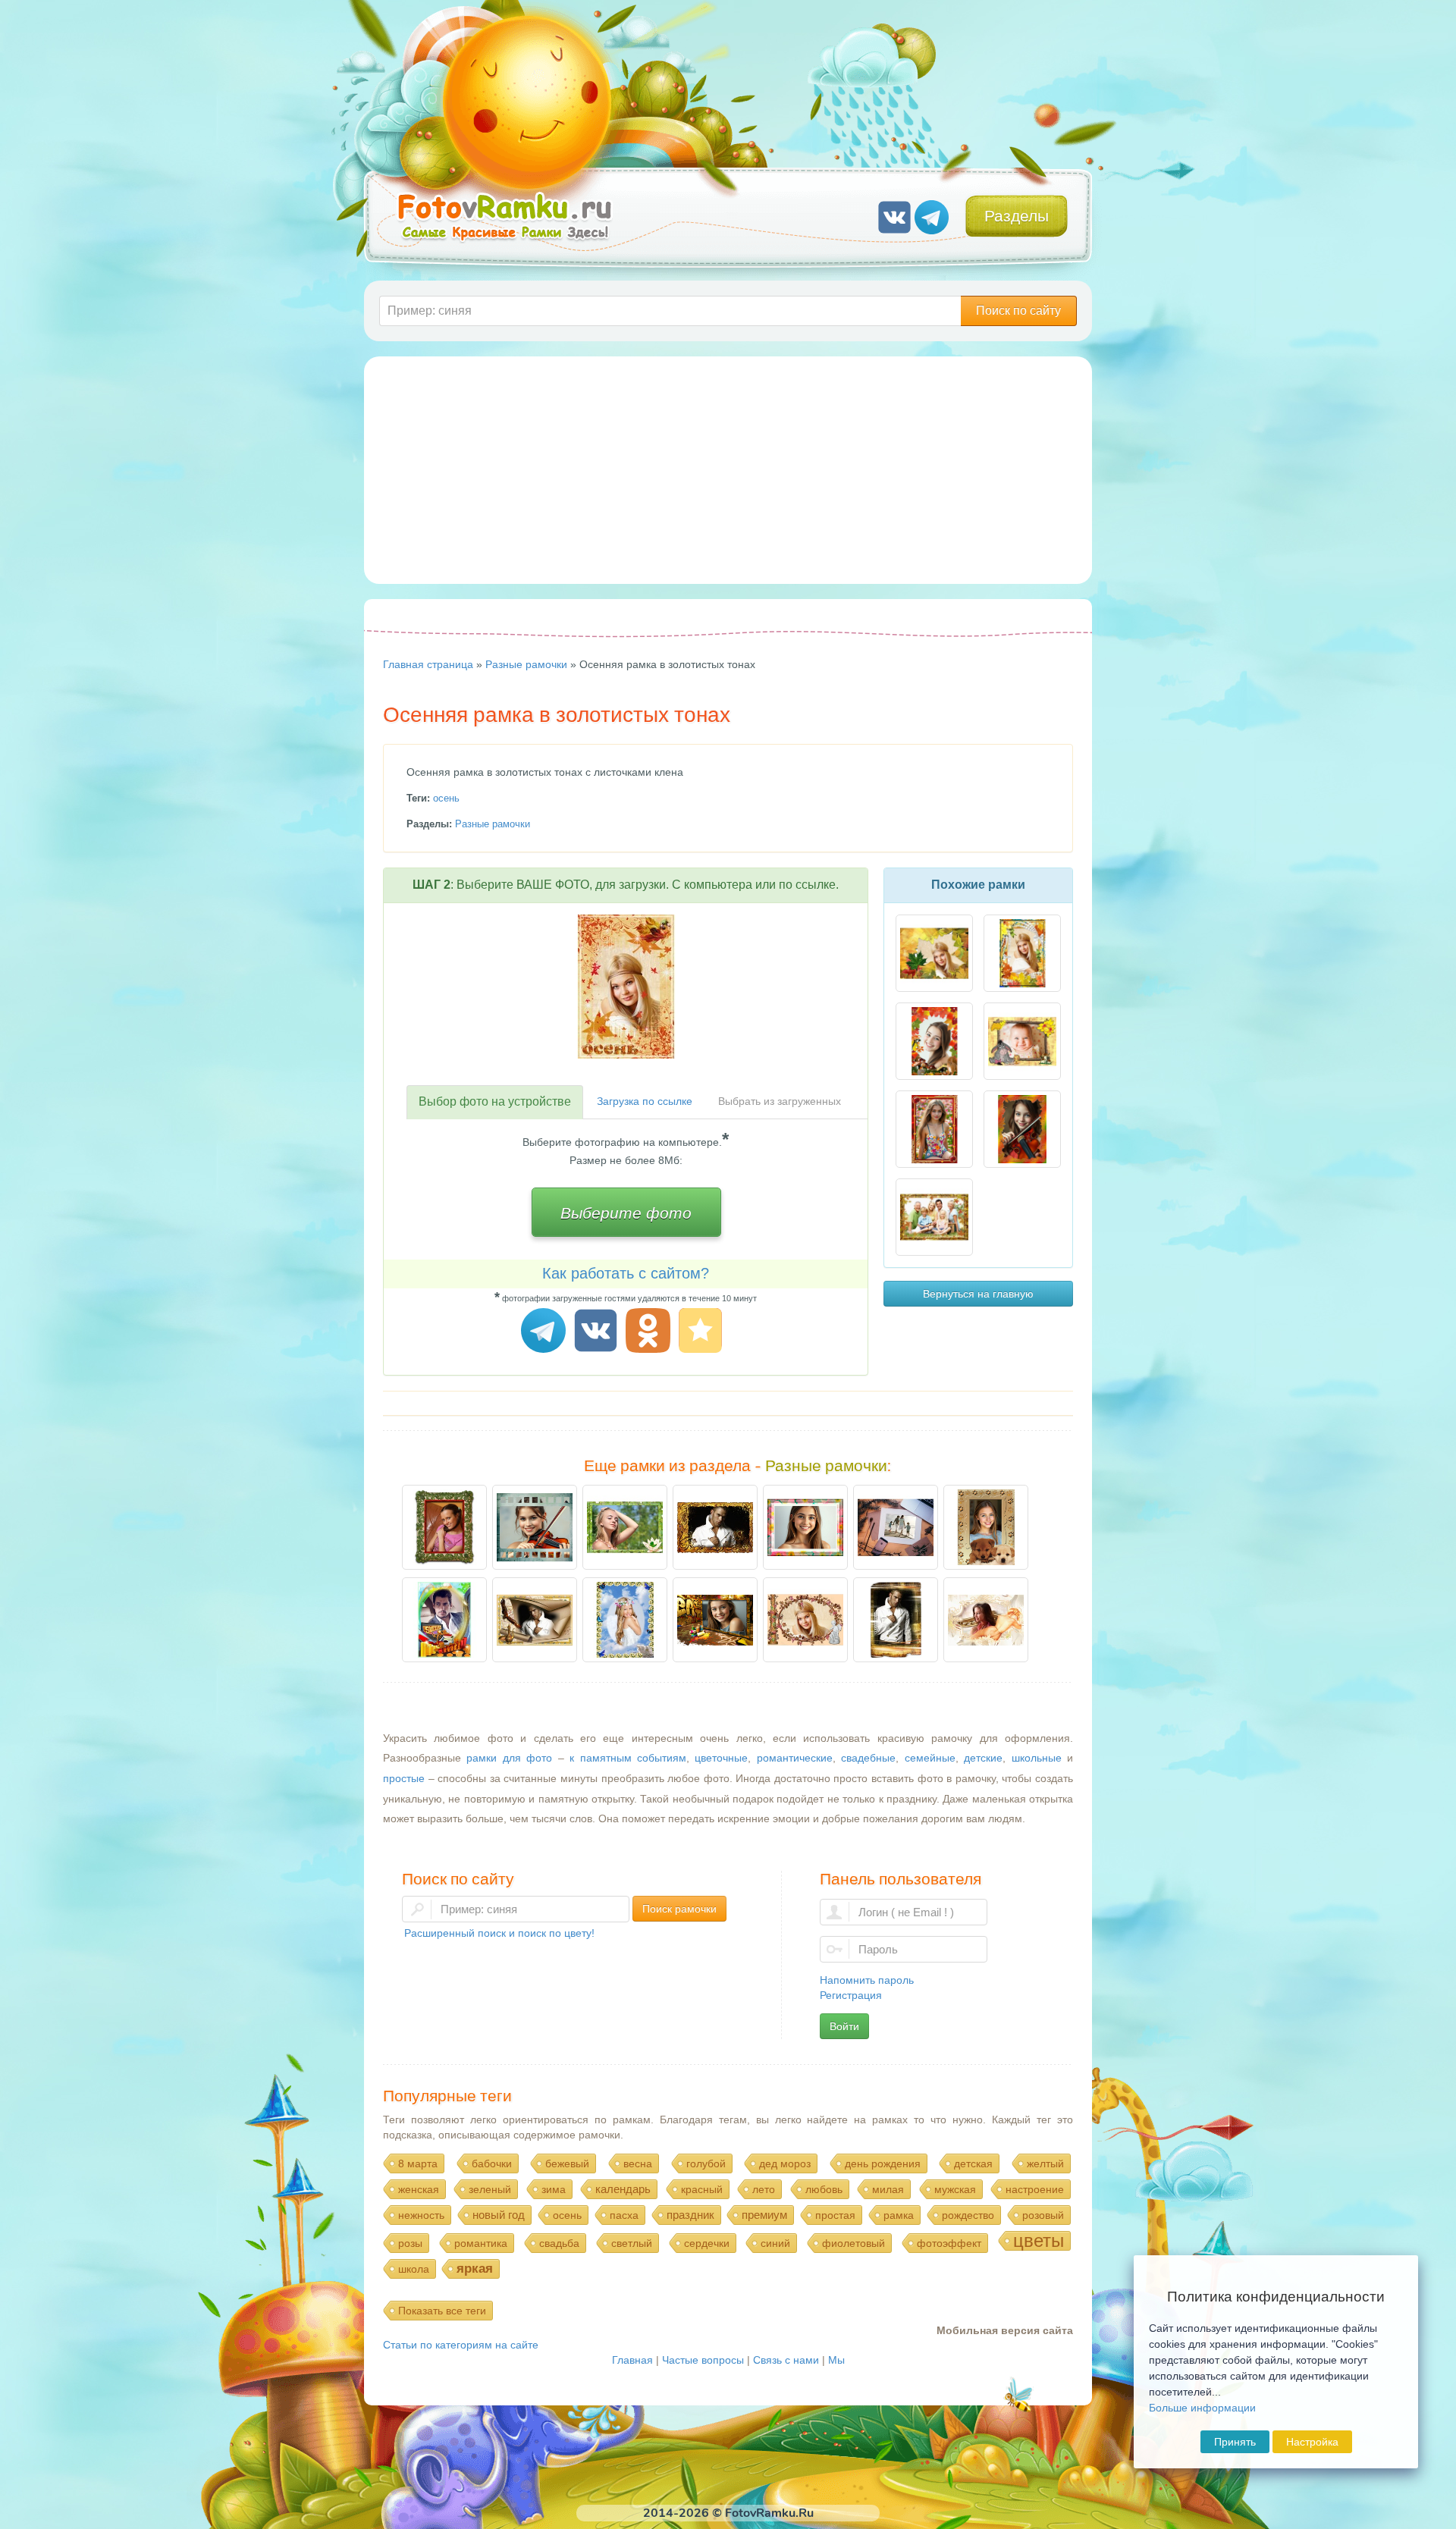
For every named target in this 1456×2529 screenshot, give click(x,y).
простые (404, 1778)
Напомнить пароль (867, 1980)
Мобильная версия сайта (1005, 2330)
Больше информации (1202, 2408)
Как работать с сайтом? (626, 1273)
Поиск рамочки (679, 1909)
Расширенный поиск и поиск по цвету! (499, 1933)
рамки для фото (509, 1758)
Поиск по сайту (1018, 311)
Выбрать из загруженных (780, 1101)
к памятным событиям (628, 1758)
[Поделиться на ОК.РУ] (650, 1333)
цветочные (721, 1758)
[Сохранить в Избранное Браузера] (703, 1333)
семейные (930, 1758)
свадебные (868, 1758)
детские (983, 1758)
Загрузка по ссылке (645, 1101)
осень (446, 798)
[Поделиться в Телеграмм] (546, 1333)
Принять (1235, 2442)
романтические (795, 1758)
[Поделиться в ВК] (598, 1333)
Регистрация (851, 1995)
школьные (1037, 1758)
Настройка (1312, 2442)
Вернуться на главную (978, 1294)
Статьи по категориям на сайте (461, 2345)
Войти (844, 2026)
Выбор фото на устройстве (495, 1101)
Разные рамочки (493, 824)
